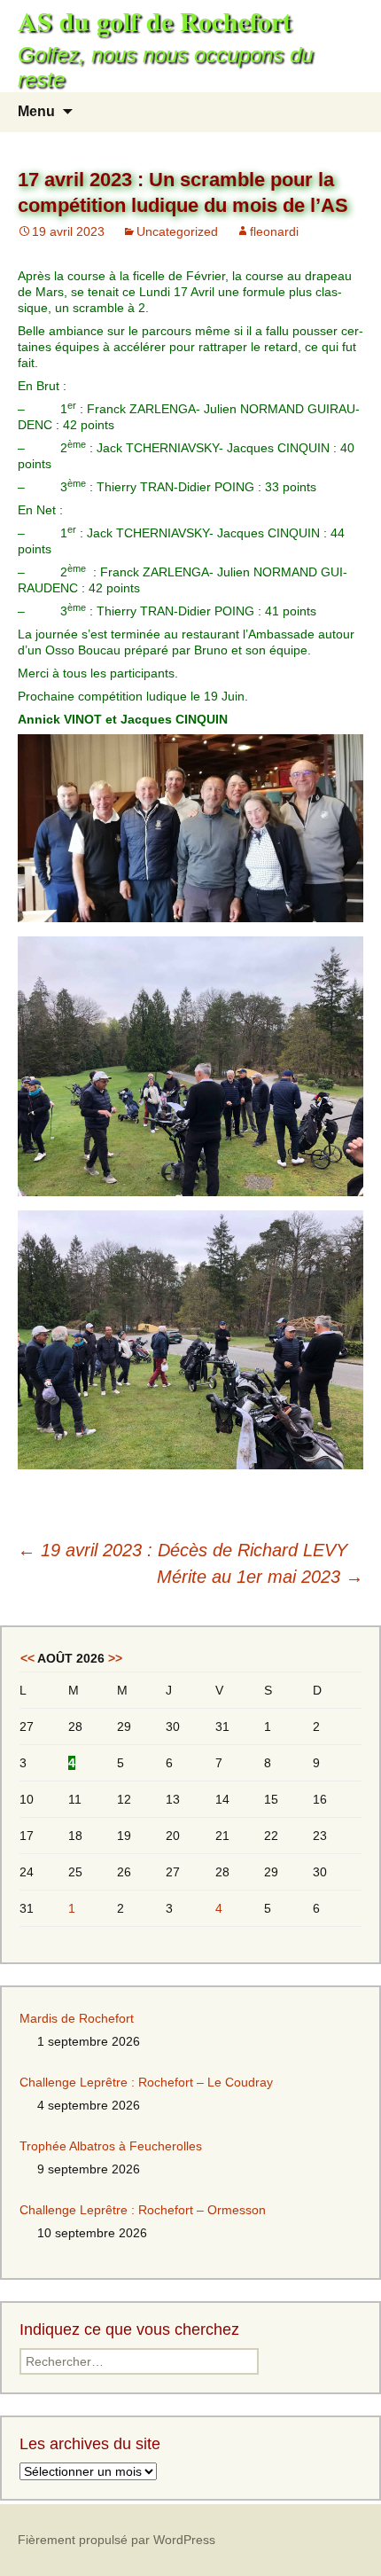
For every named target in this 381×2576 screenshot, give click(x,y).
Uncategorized (177, 231)
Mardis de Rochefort (77, 2018)
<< (27, 1658)
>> (115, 1658)
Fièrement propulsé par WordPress (117, 2540)
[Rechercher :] (348, 112)
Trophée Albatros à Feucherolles (111, 2146)
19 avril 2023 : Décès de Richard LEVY (183, 1550)
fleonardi (274, 231)
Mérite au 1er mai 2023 (260, 1577)
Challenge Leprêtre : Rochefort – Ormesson (143, 2210)
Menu (36, 111)
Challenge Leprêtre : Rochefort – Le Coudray (146, 2082)
